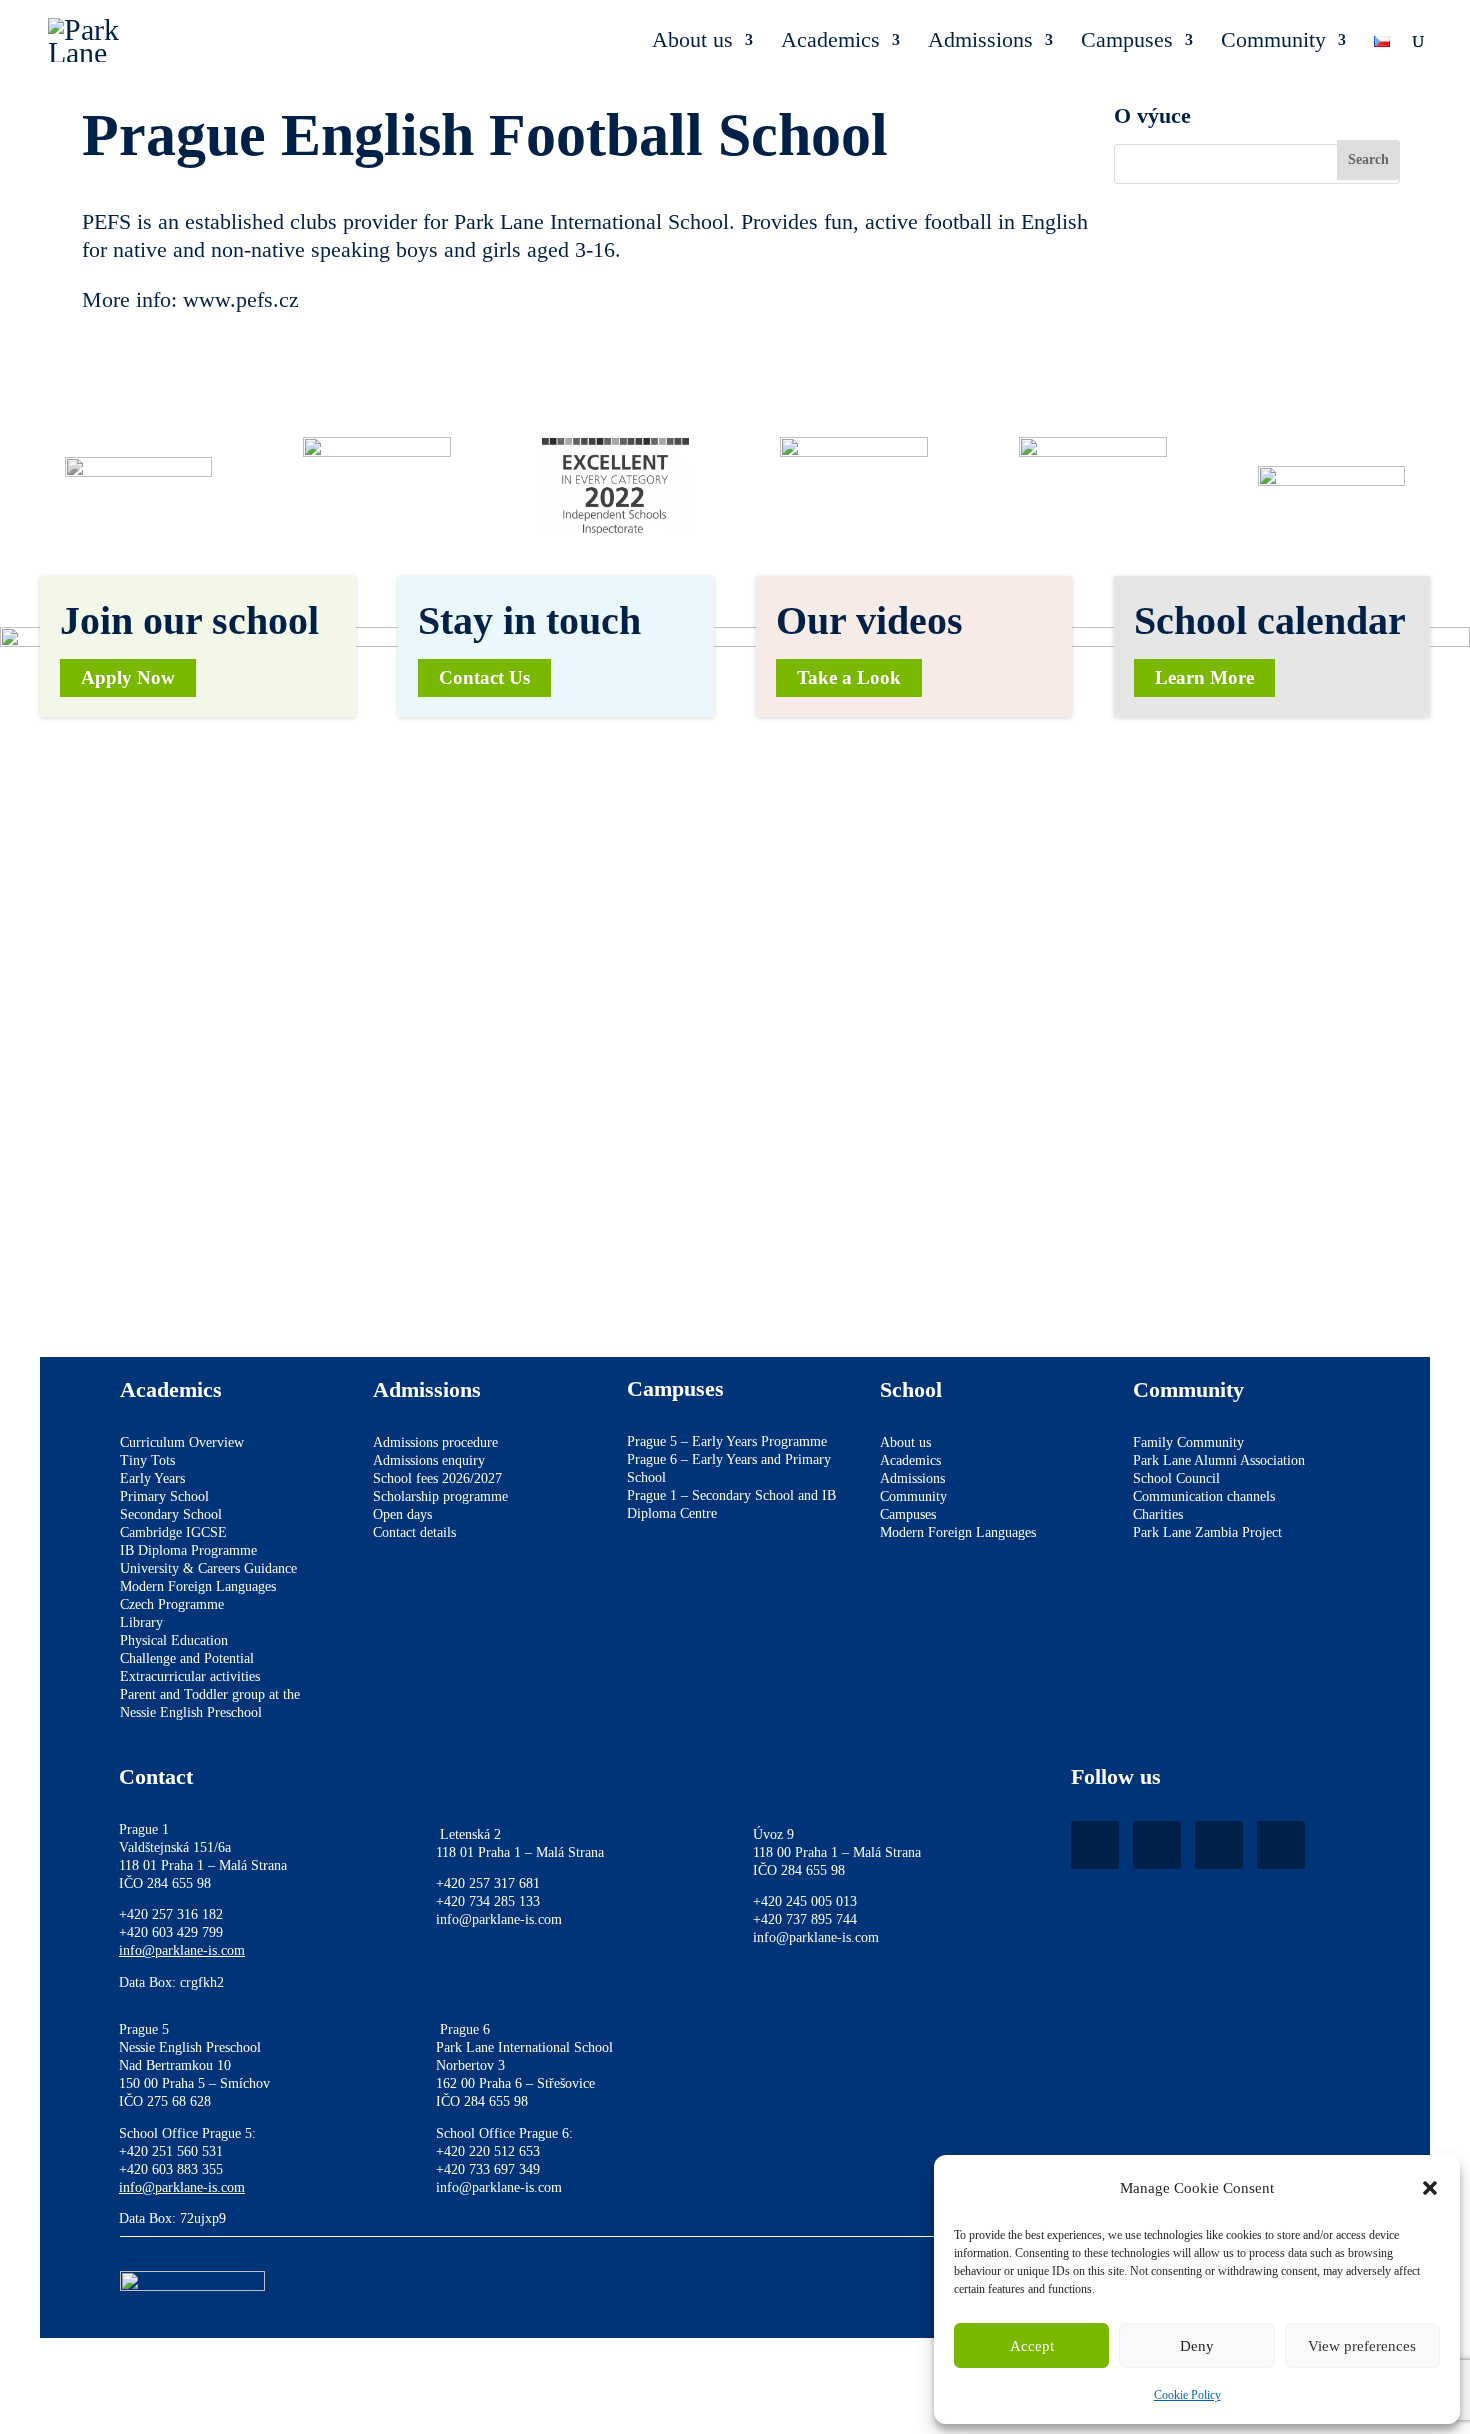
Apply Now (128, 677)
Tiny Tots (147, 1460)
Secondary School (171, 1514)
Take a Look (849, 677)
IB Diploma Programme (188, 1550)
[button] (1430, 2188)
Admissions (980, 42)
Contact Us (484, 677)
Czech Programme (172, 1604)
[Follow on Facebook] (1095, 1845)
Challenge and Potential (187, 1658)
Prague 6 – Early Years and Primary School (729, 1468)
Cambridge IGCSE (173, 1532)
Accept (1032, 2346)
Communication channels (1204, 1496)
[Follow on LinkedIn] (1219, 1845)
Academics (830, 42)
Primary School (164, 1496)
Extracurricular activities (190, 1676)
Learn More (1204, 677)
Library (141, 1622)
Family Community (1188, 1442)
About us (692, 42)
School (911, 1389)
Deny (1197, 2346)
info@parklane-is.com (182, 1950)
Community (1273, 42)
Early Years (152, 1478)
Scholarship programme (440, 1496)
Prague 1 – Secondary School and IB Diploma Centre (731, 1504)
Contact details (414, 1532)
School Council (1176, 1478)
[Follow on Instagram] (1157, 1845)
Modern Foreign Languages (198, 1586)
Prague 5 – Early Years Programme (727, 1441)
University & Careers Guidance (208, 1568)
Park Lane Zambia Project (1207, 1532)
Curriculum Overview (182, 1442)
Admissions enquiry (429, 1460)
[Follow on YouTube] (1281, 1845)
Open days (402, 1514)
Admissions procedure (435, 1442)
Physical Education (174, 1640)
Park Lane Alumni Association (1219, 1460)
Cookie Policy (1187, 2395)
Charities (1158, 1514)
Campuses (1127, 42)
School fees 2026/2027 (437, 1478)
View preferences (1362, 2346)
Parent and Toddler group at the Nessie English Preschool (210, 1703)
